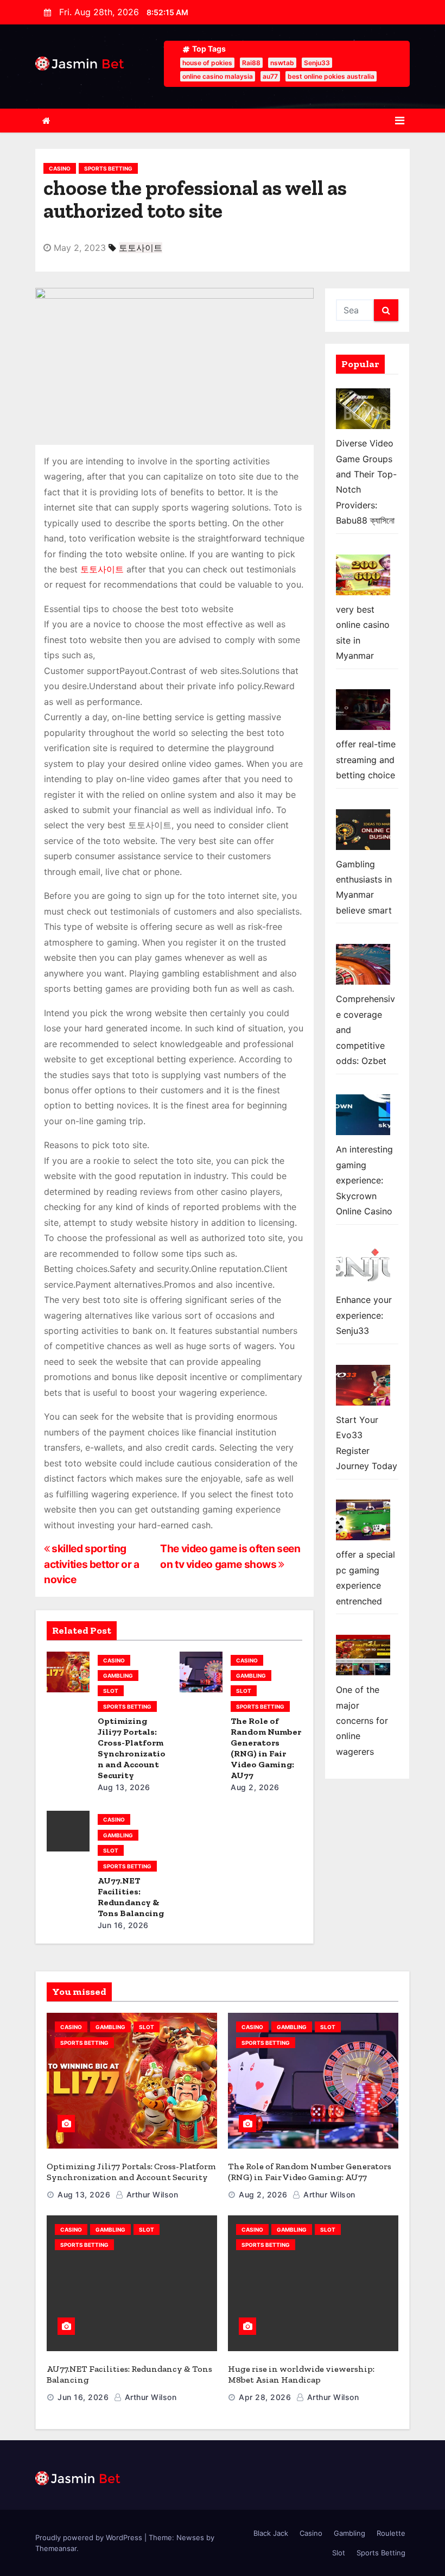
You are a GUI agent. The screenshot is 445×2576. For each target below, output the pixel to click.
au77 (270, 76)
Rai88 (251, 63)
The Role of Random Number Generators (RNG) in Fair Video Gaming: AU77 (266, 1748)
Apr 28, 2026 (265, 2397)
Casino (60, 168)
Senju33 (317, 63)
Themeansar (56, 2548)
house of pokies (207, 63)
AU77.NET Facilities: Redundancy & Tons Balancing (131, 1897)
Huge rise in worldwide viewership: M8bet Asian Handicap (301, 2374)
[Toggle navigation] (400, 121)
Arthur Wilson (151, 2194)
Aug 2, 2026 (255, 1787)
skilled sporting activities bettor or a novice (92, 1564)
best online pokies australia (331, 76)
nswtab (282, 63)
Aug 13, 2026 (124, 1787)
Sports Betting (108, 168)
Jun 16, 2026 (123, 1925)
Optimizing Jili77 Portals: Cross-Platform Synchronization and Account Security (132, 1748)
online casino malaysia (218, 76)
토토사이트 (141, 248)
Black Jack (271, 2533)
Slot (111, 1691)
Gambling (118, 1676)
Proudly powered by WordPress (90, 2537)
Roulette (391, 2533)
